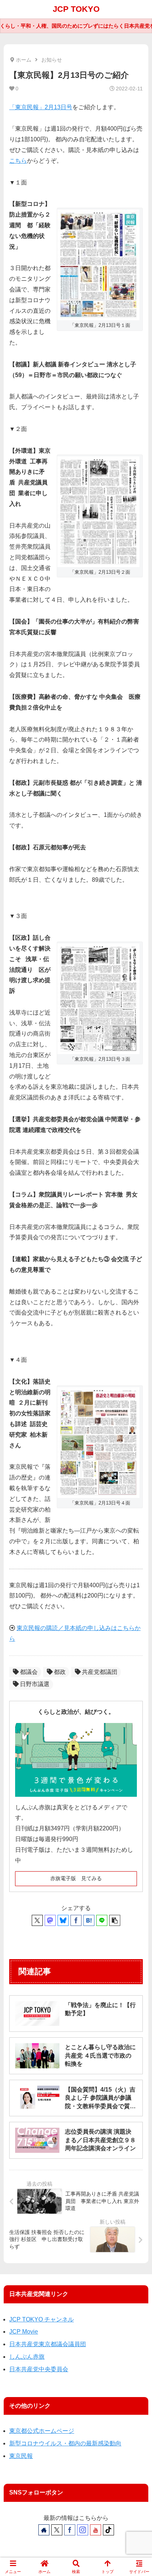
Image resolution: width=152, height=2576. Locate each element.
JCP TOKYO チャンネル (42, 2319)
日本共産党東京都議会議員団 (48, 2344)
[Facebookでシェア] (76, 1920)
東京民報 (21, 2456)
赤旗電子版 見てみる (76, 1878)
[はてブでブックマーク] (89, 1920)
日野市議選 (35, 1684)
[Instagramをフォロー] (83, 2530)
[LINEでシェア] (102, 1920)
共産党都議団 (100, 1672)
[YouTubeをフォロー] (96, 2530)
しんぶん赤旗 (27, 2357)
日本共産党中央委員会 (39, 2369)
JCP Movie (24, 2332)
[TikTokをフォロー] (108, 2530)
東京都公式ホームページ (42, 2431)
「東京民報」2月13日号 (41, 107)
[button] (115, 1920)
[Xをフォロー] (57, 2530)
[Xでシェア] (37, 1920)
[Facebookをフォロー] (70, 2530)
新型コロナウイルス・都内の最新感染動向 (65, 2443)
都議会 (29, 1672)
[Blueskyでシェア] (63, 1920)
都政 (60, 1672)
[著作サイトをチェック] (44, 2530)
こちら (18, 161)
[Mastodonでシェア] (50, 1920)
